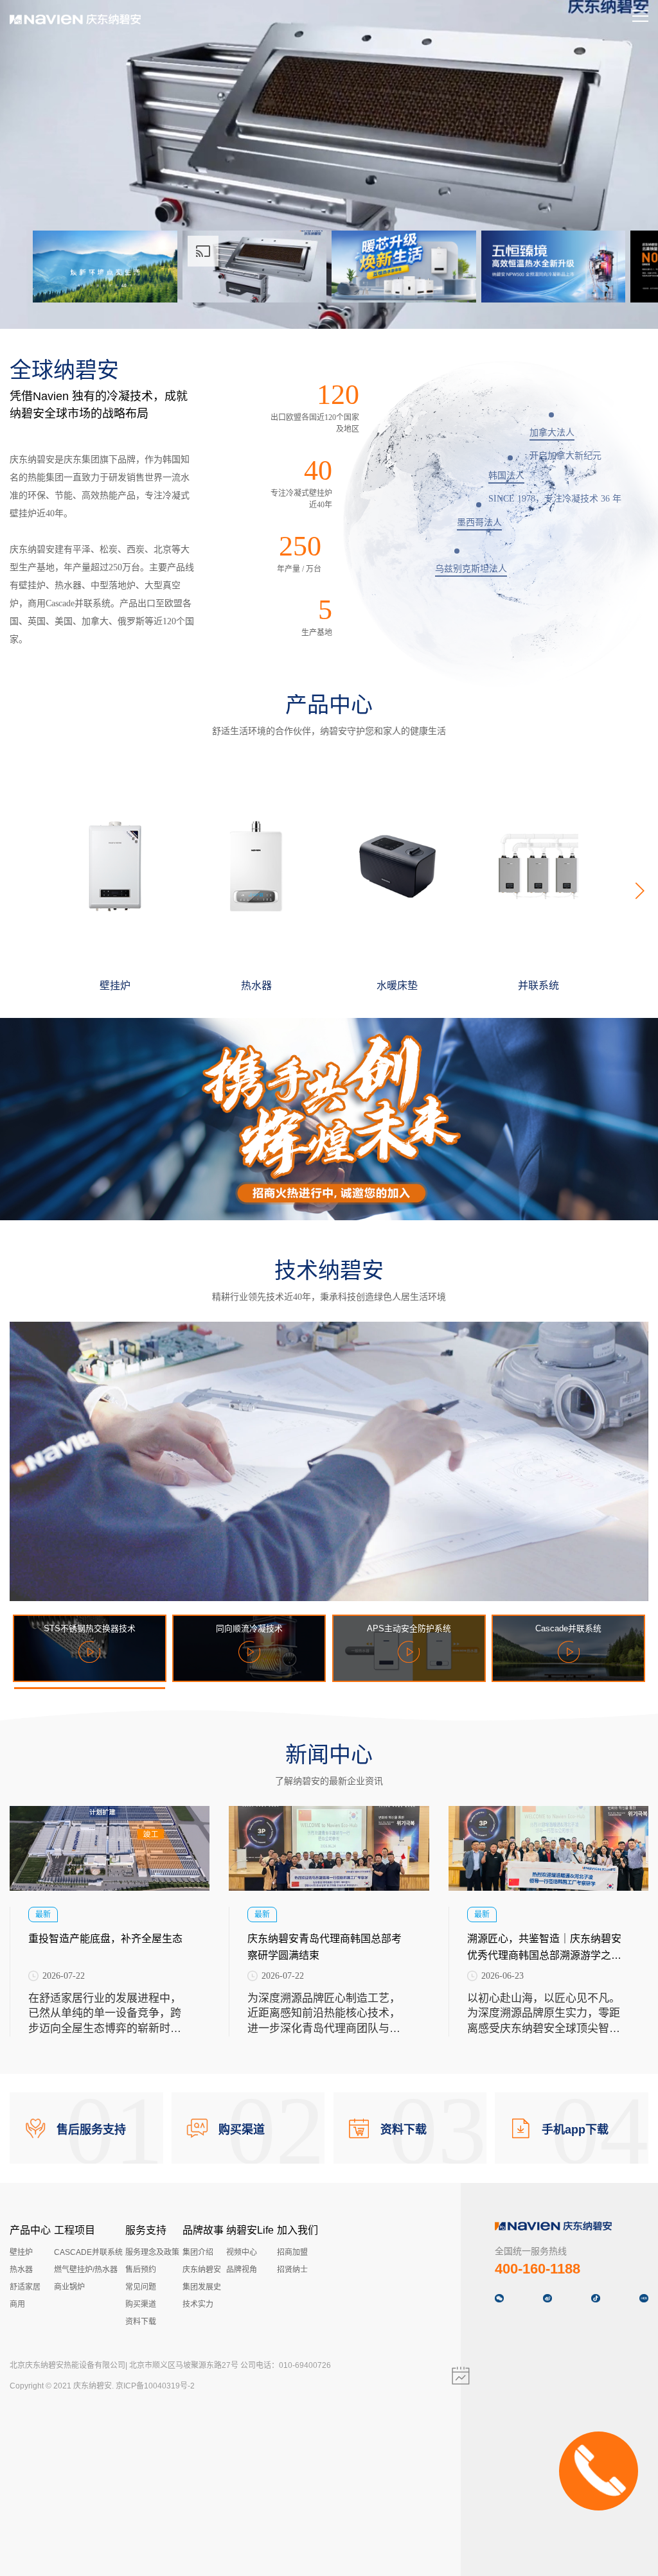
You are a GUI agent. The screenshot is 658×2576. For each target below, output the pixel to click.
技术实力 (198, 2304)
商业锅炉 (69, 2287)
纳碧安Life (250, 2230)
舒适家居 (25, 2287)
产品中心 (30, 2230)
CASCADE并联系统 (88, 2252)
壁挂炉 (21, 2252)
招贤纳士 (292, 2270)
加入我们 (298, 2230)
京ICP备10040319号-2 (155, 2386)
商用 (17, 2304)
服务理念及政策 (152, 2252)
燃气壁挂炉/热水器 (86, 2270)
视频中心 (242, 2252)
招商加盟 (292, 2252)
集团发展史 (202, 2287)
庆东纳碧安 (202, 2270)
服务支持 (146, 2230)
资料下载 (141, 2322)
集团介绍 (198, 2252)
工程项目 (75, 2230)
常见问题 (141, 2287)
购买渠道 (141, 2304)
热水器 (21, 2270)
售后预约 (141, 2270)
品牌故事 (203, 2230)
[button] (639, 891)
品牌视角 (242, 2270)
